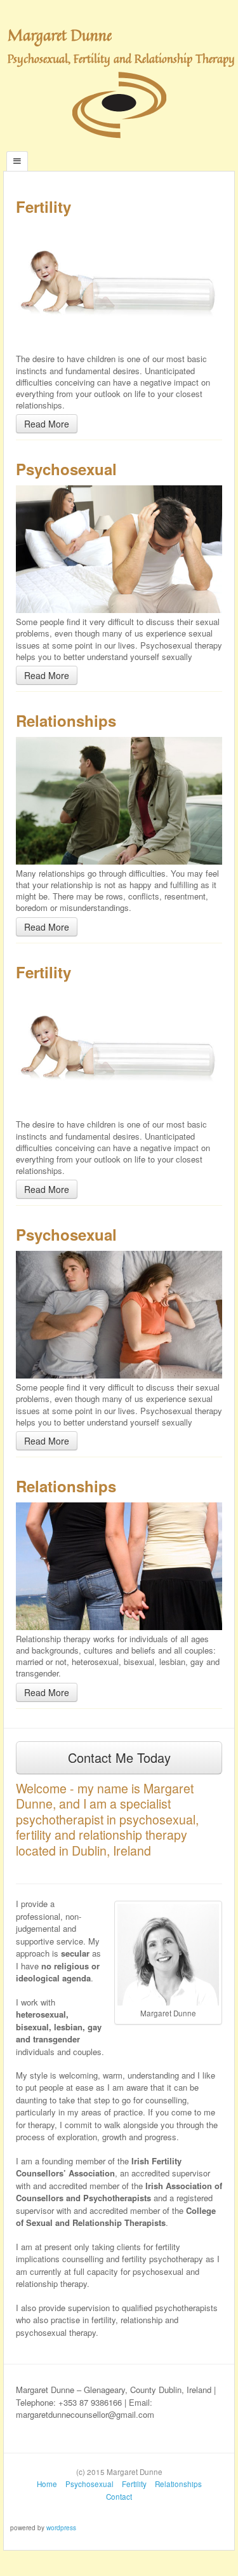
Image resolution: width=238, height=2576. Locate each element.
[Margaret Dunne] (119, 104)
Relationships (178, 2484)
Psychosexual (89, 2484)
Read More (47, 424)
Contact (119, 2497)
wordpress (61, 2528)
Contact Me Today (119, 1757)
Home (47, 2484)
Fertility (134, 2484)
